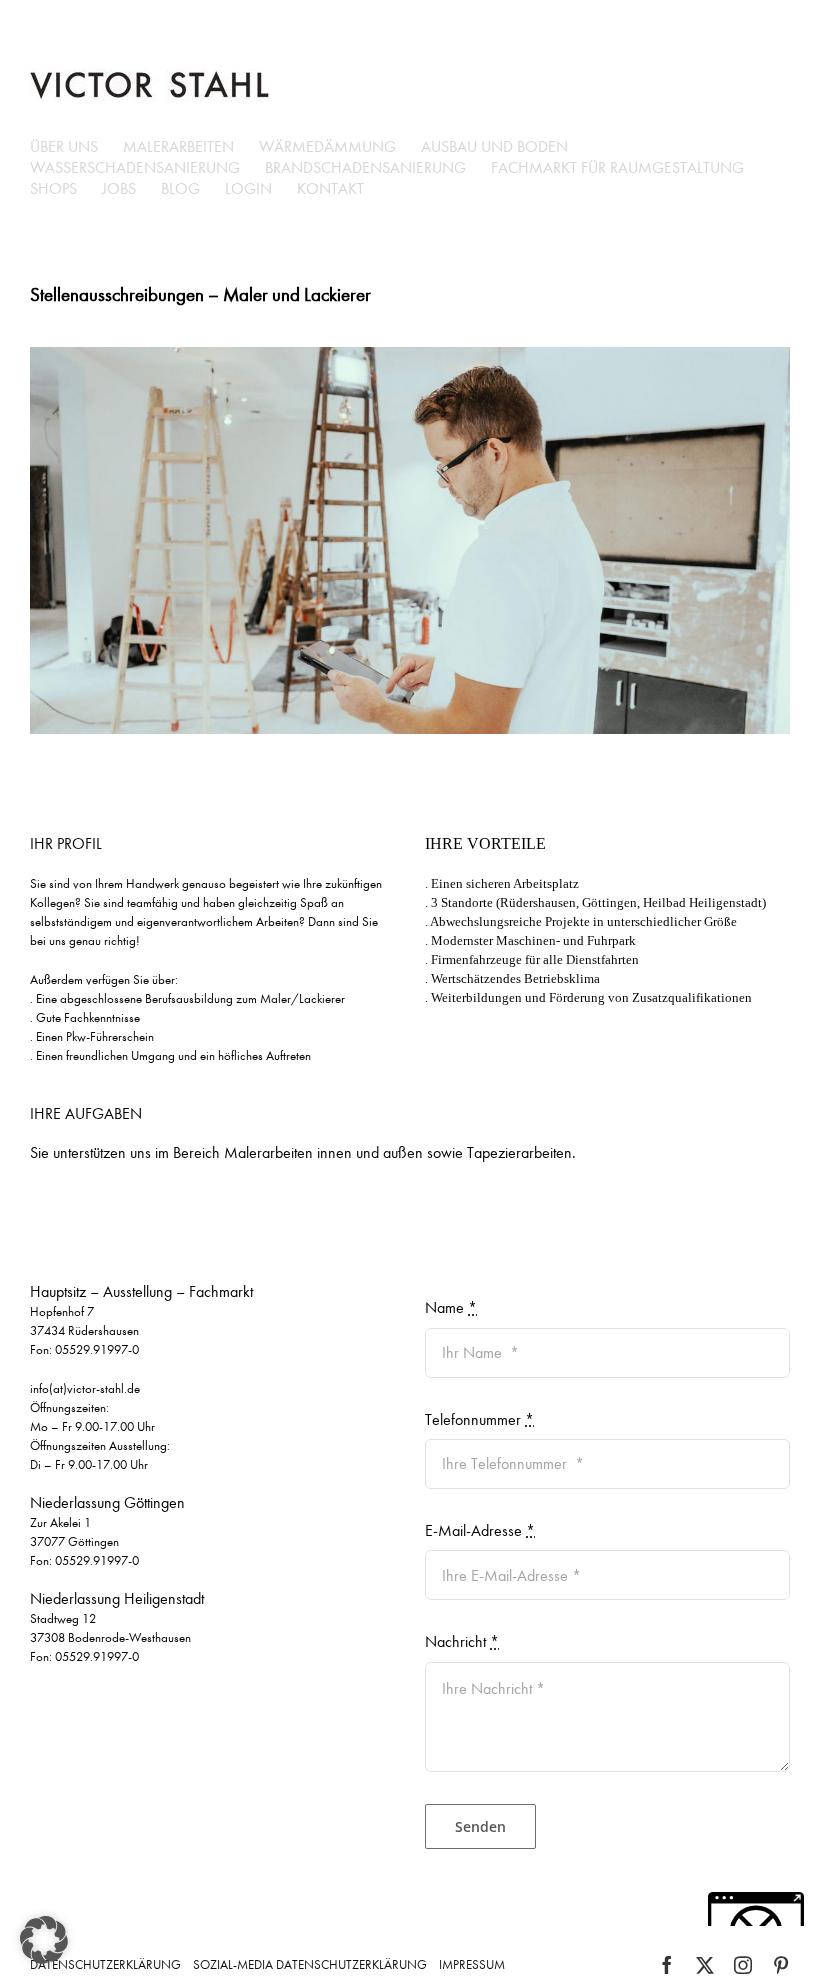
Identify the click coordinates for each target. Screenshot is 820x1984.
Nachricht (462, 1641)
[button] (44, 1940)
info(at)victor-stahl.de (85, 1388)
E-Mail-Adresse (480, 1530)
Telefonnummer (479, 1419)
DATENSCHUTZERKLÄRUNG (105, 1964)
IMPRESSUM (472, 1964)
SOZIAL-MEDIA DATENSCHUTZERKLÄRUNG (310, 1964)
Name (451, 1307)
